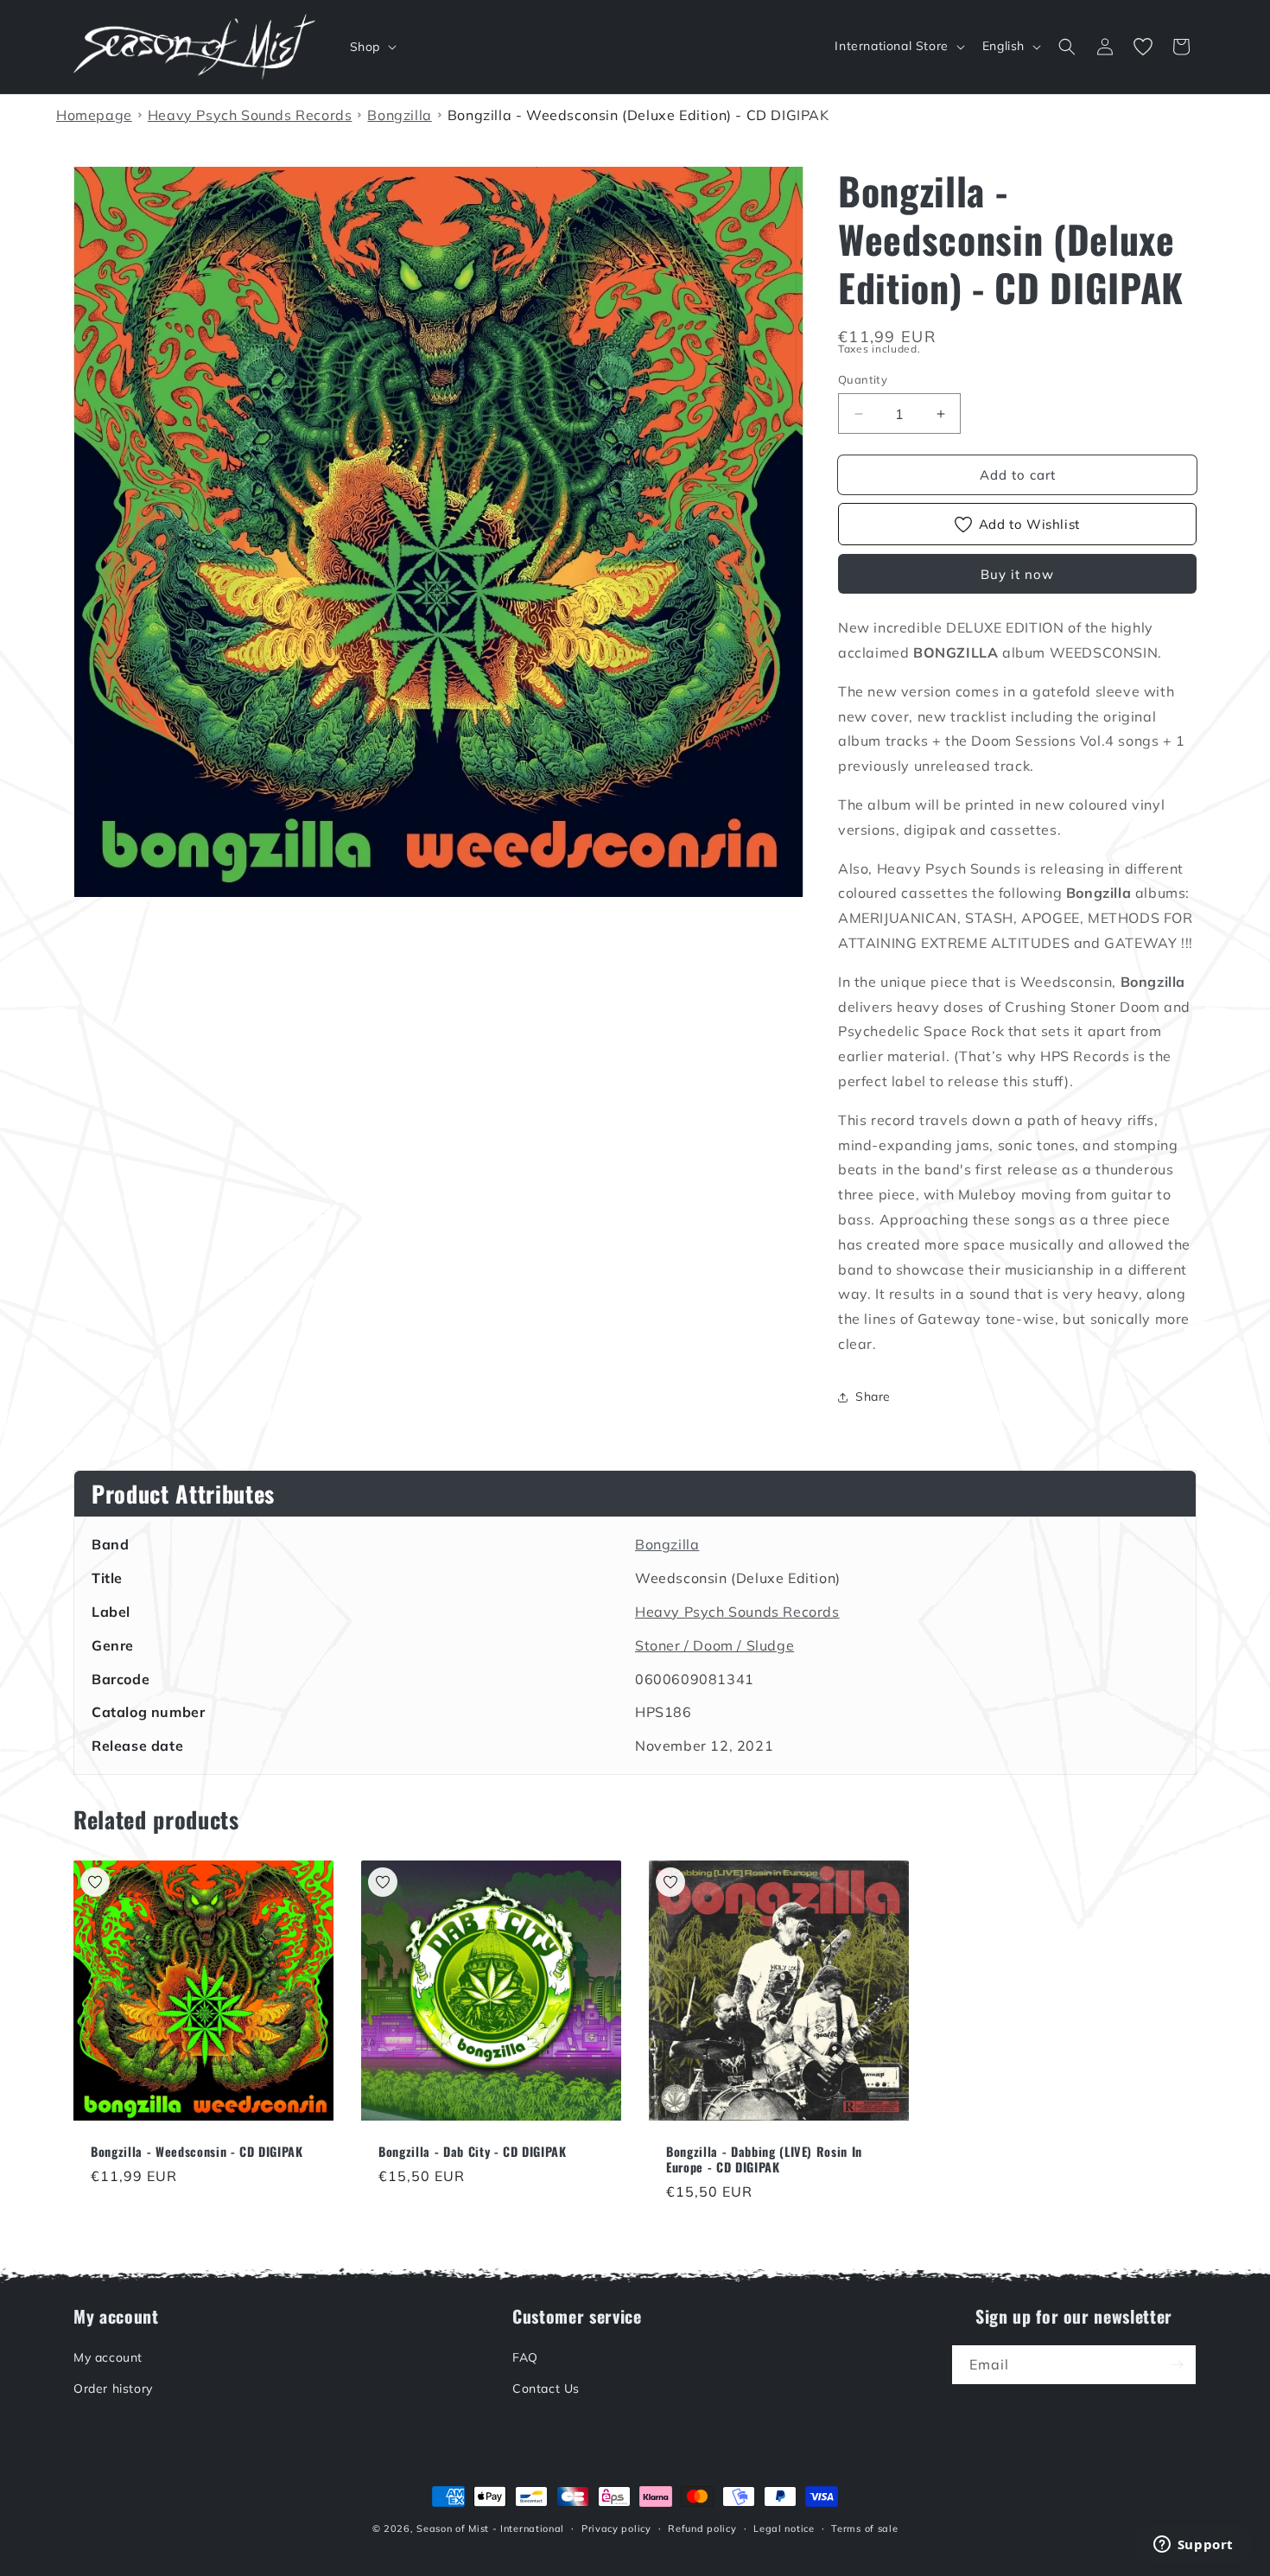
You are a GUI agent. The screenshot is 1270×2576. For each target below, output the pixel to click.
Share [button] (873, 1396)
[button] (371, 47)
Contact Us (546, 2388)
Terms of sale (864, 2528)
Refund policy (702, 2528)
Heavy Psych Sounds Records (737, 1612)
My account (108, 2357)
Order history (113, 2388)
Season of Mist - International (490, 2528)
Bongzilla (667, 1544)
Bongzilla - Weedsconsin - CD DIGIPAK (197, 2152)
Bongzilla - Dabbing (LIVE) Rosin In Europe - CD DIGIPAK (764, 2159)
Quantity (863, 379)
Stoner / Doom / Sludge (714, 1645)
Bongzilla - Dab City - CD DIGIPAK (473, 2152)
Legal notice (784, 2528)
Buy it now (1017, 574)
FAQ (525, 2357)
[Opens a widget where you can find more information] (1193, 2546)
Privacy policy (616, 2528)
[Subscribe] (1177, 2365)
